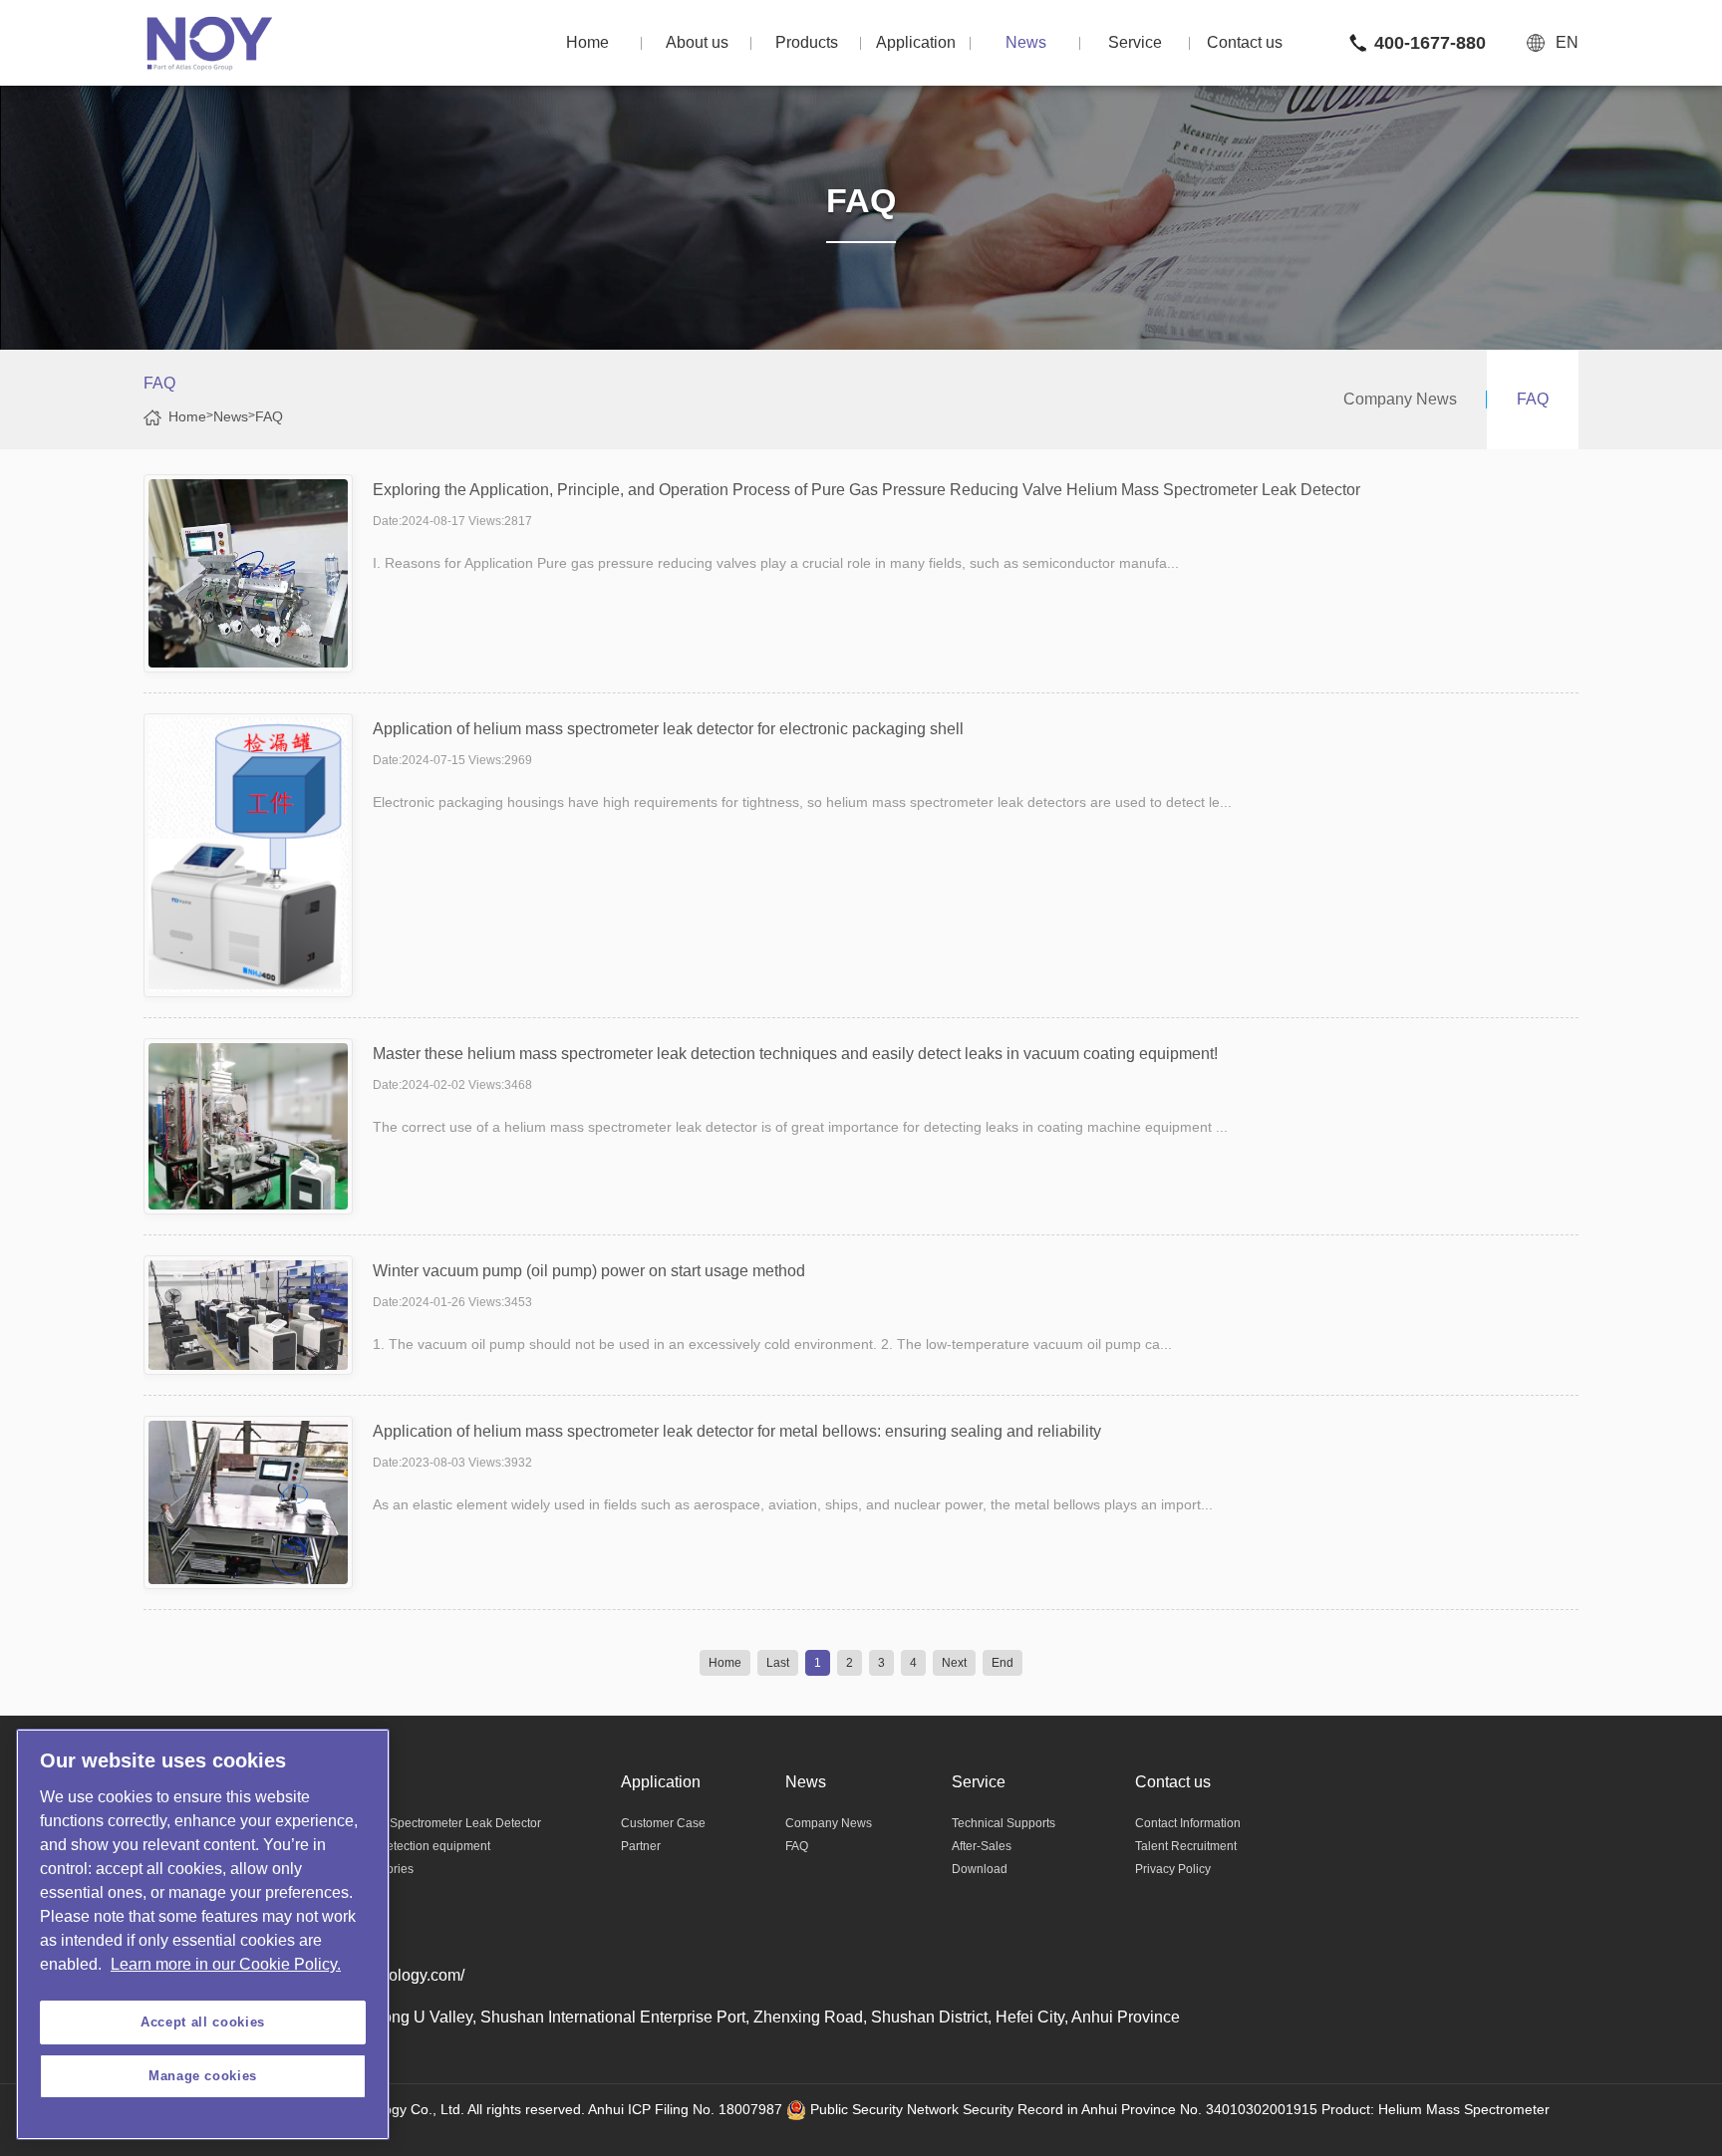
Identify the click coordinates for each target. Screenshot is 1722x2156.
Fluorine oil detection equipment (403, 1846)
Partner (641, 1846)
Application (916, 42)
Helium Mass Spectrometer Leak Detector (429, 1823)
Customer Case (663, 1823)
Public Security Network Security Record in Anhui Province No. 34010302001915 (1062, 2109)
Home (587, 42)
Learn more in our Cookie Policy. (226, 1964)
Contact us (1245, 42)
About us (697, 42)
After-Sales (982, 1846)
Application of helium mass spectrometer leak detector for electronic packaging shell (668, 729)
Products (807, 42)
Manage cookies (203, 2076)
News (1026, 42)
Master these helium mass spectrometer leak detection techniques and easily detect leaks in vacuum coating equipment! (795, 1054)
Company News (1400, 399)
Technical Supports (1004, 1823)
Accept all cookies (203, 2022)
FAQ (269, 416)
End (1003, 1663)
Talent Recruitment (1186, 1846)
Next (954, 1663)
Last (778, 1663)
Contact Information (1188, 1823)
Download (980, 1869)
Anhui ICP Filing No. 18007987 (685, 2109)
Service (1135, 42)
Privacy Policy (1173, 1869)
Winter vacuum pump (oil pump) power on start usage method (589, 1271)
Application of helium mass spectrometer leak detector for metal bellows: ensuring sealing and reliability (737, 1431)
